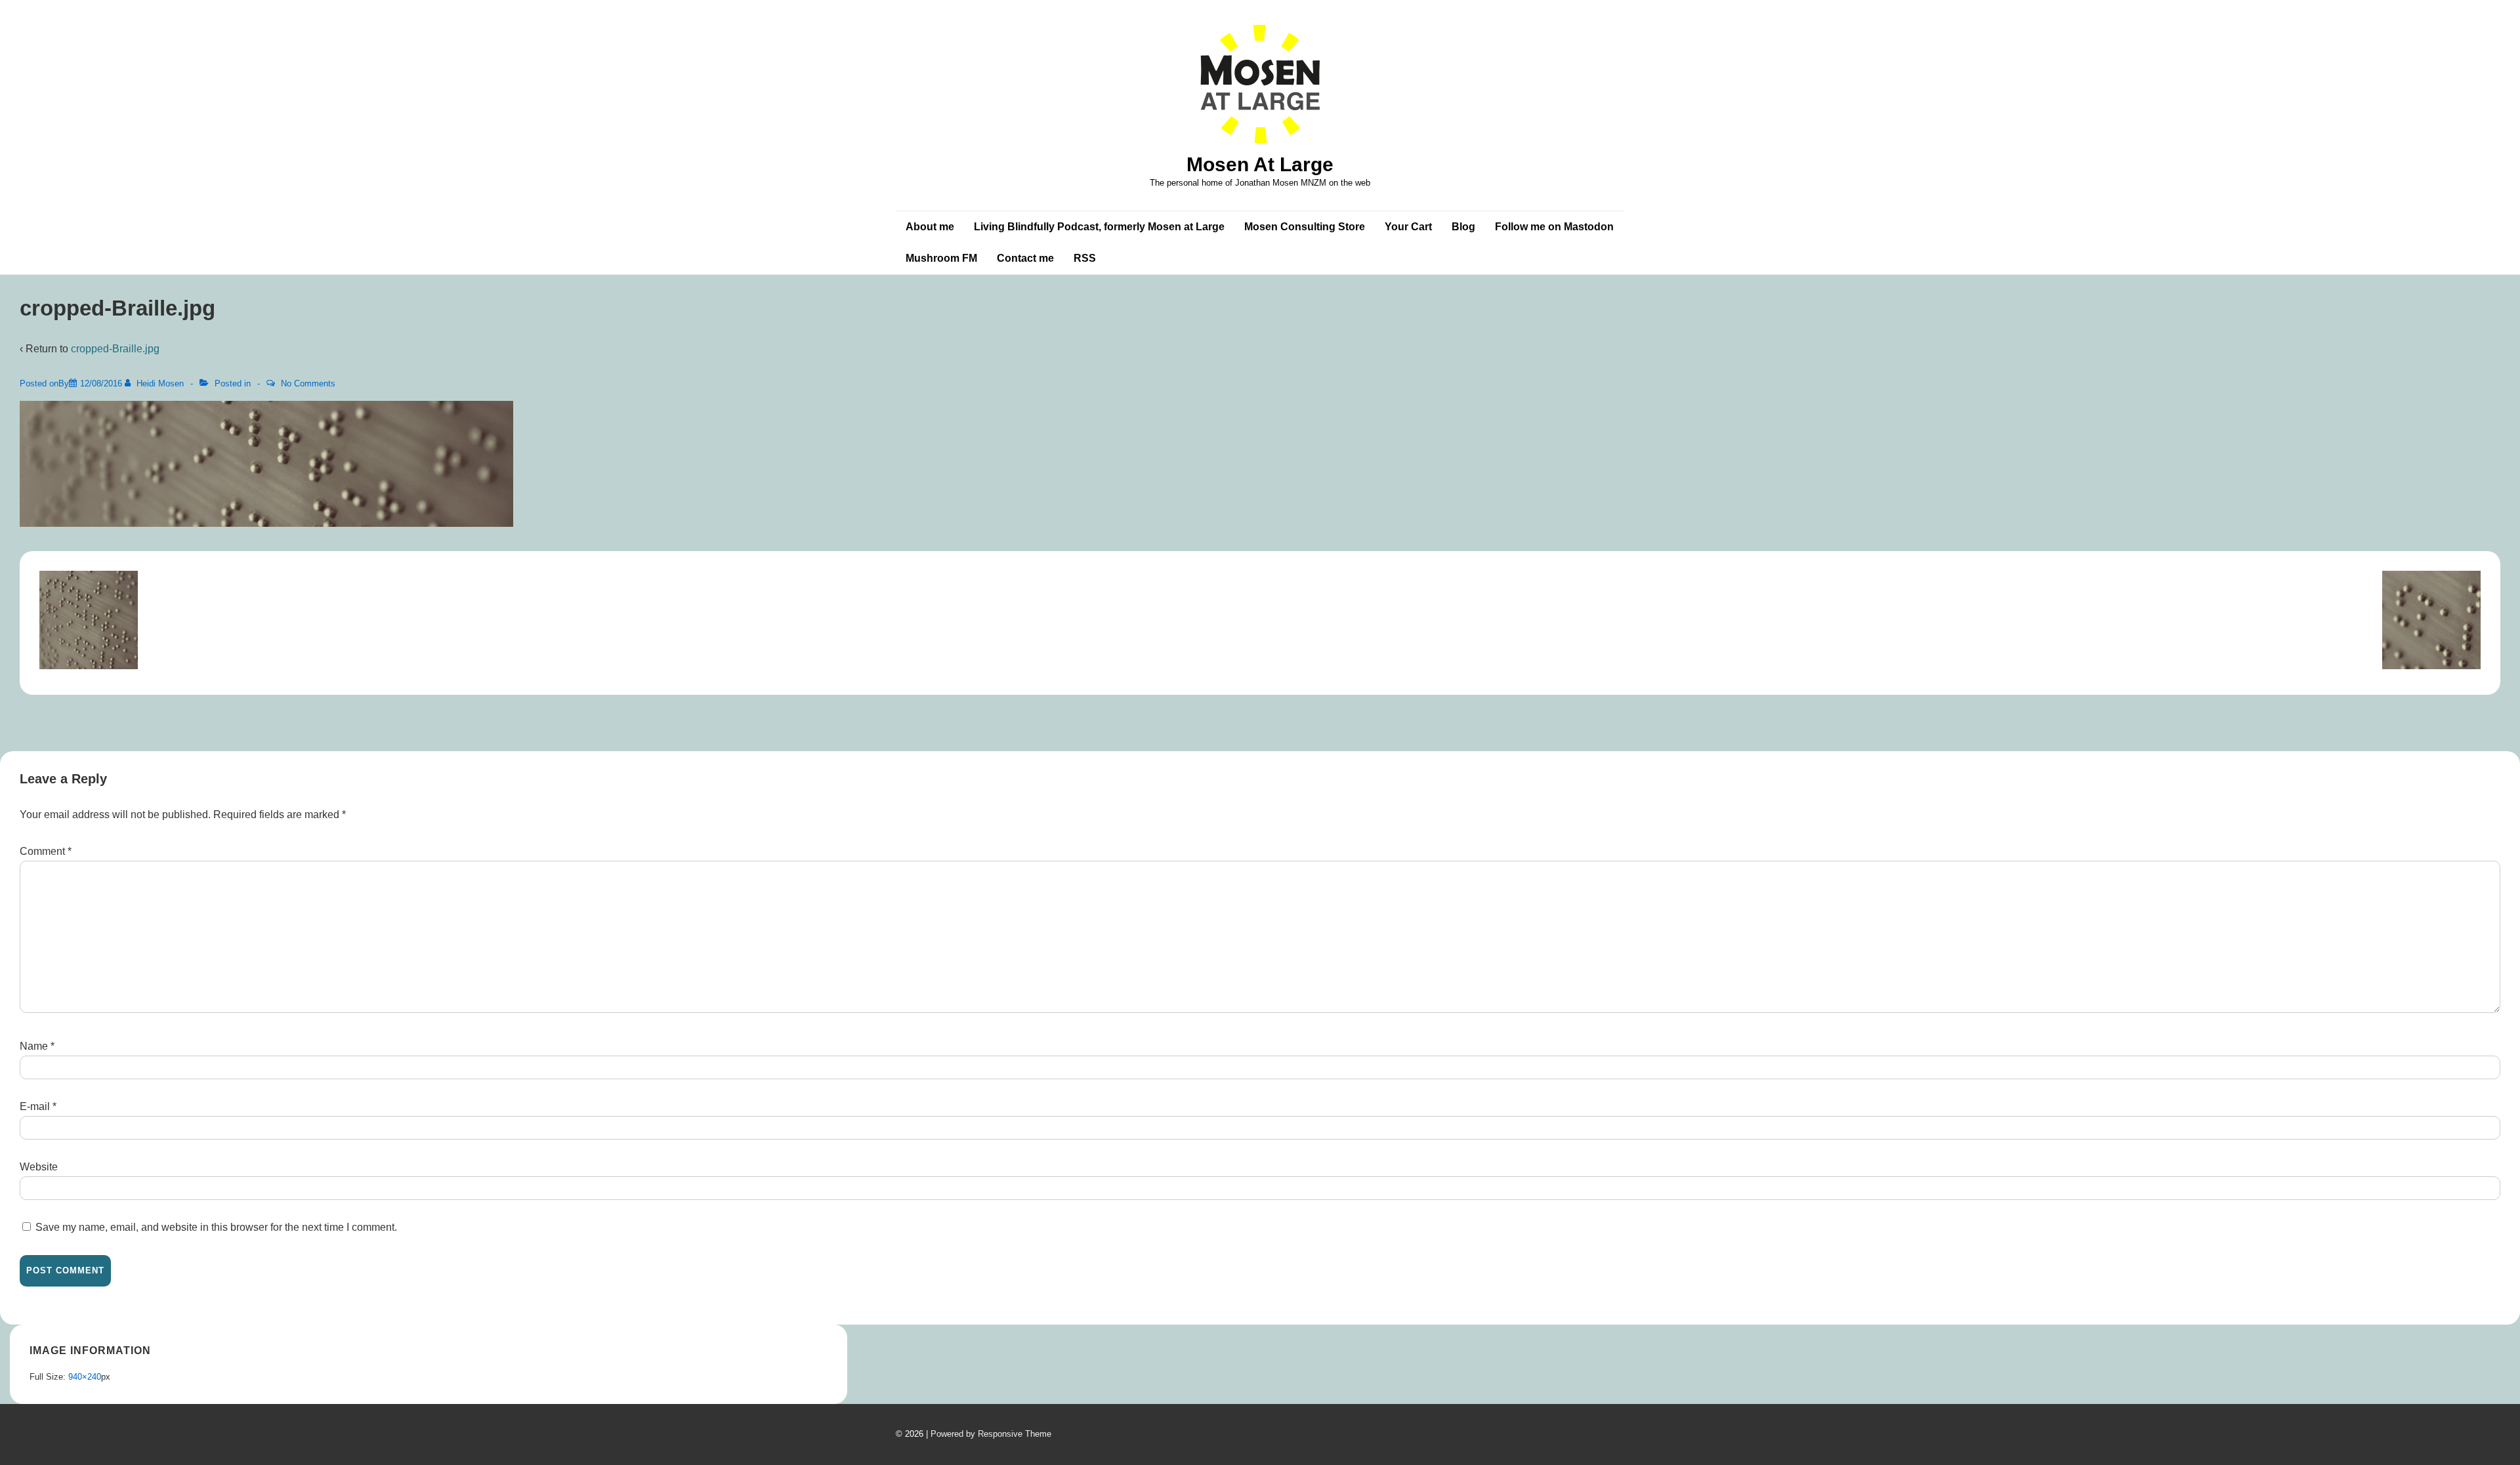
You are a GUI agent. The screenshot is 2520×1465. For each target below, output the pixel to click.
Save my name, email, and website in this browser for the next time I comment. (216, 1227)
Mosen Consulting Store (1305, 227)
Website (39, 1167)
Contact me (1025, 258)
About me (930, 227)
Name (34, 1046)
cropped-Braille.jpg (115, 349)
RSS (1085, 258)
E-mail (35, 1106)
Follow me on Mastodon (1554, 227)
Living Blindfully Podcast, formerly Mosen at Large (1099, 227)
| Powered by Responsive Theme (989, 1434)
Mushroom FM (941, 258)
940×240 (85, 1377)
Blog (1463, 227)
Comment (46, 851)
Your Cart (1408, 227)
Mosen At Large (1260, 164)
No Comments (308, 383)
